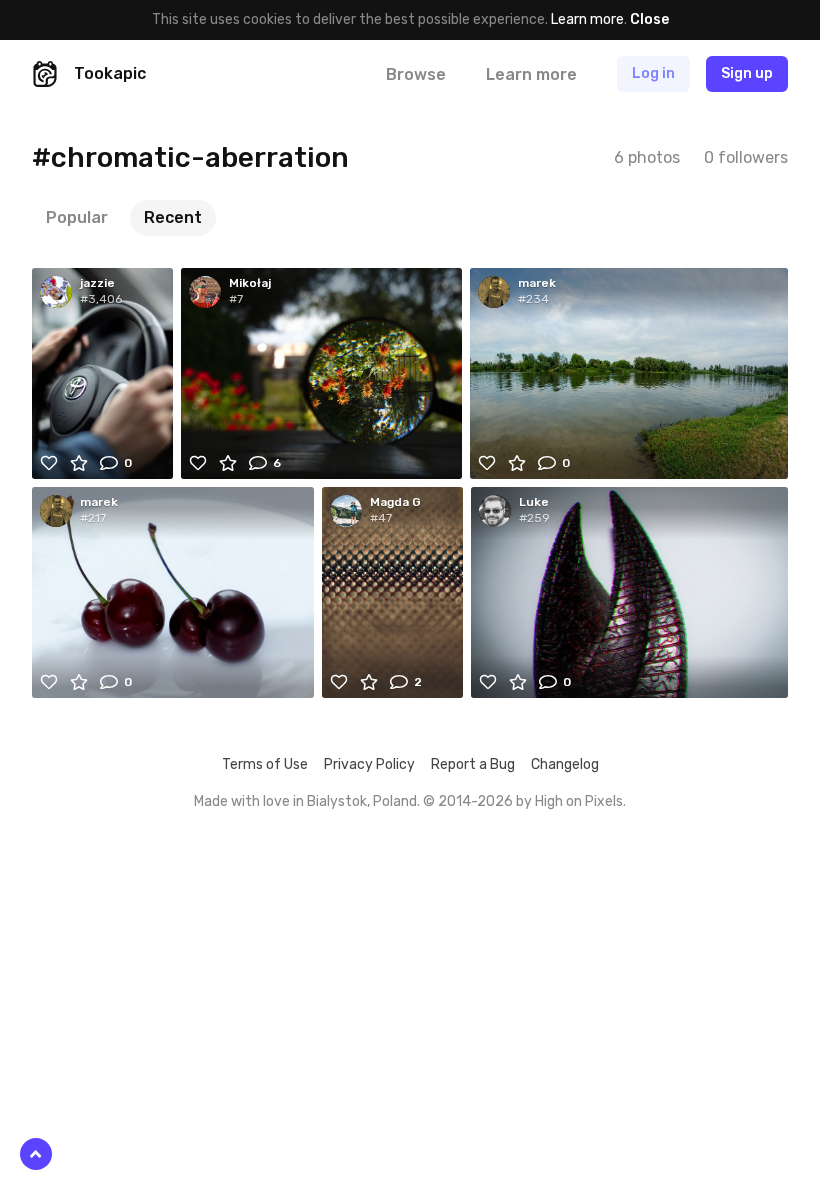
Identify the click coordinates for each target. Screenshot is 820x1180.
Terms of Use (265, 764)
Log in (653, 73)
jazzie (97, 283)
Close (649, 19)
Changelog (565, 764)
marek (537, 283)
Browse (416, 74)
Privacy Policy (369, 764)
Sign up (747, 73)
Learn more (587, 19)
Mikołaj (250, 283)
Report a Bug (473, 764)
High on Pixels (579, 801)
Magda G (395, 502)
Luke (534, 502)
